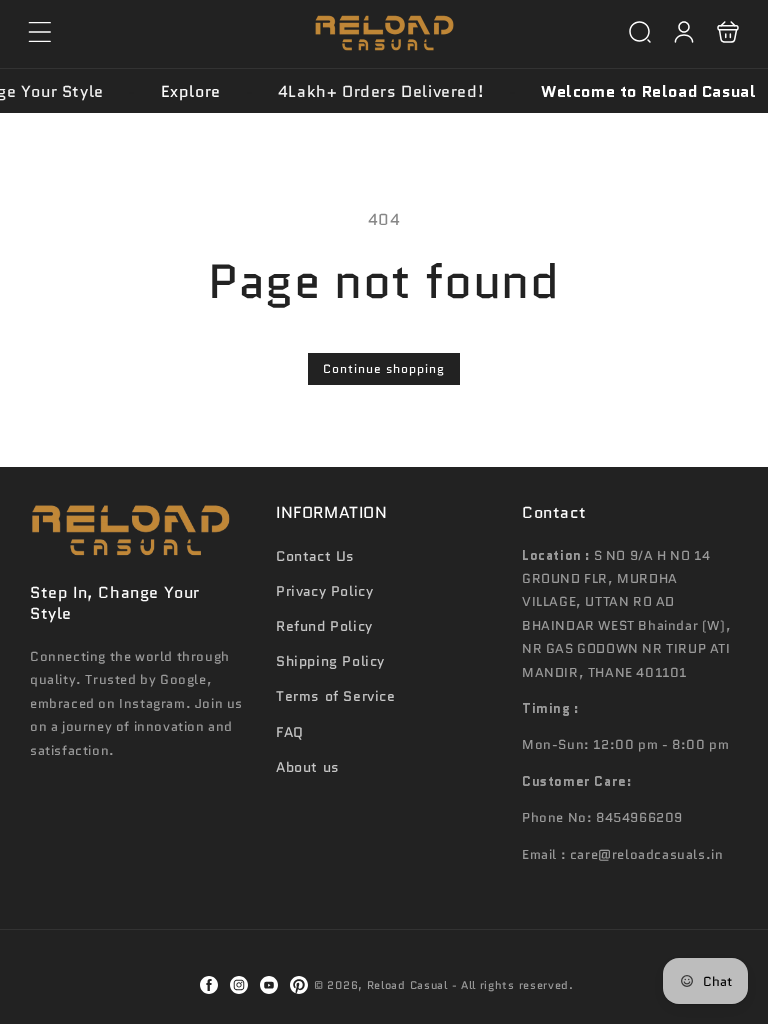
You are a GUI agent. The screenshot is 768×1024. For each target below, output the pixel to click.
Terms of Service (336, 696)
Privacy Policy (324, 591)
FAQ (290, 732)
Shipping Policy (330, 661)
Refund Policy (324, 626)
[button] (40, 32)
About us (308, 767)
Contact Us (315, 556)
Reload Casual (407, 985)
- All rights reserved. (513, 985)
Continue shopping (384, 368)
